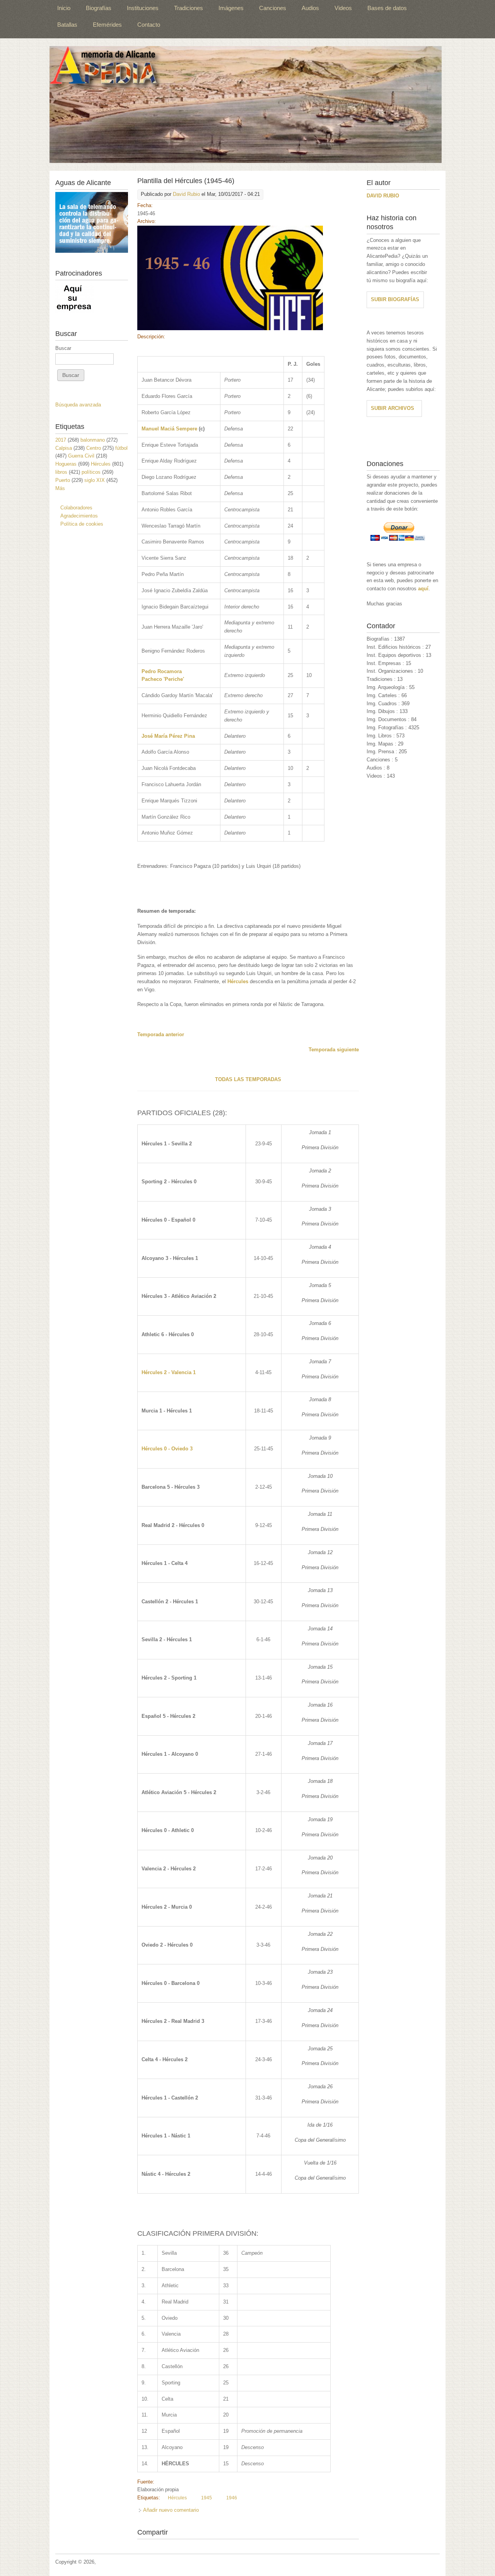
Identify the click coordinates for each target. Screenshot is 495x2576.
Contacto (149, 25)
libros (61, 472)
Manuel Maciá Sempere (169, 429)
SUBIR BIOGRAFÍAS (395, 299)
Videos (343, 8)
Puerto (63, 480)
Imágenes (231, 8)
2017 (61, 440)
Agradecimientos (79, 516)
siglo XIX (95, 480)
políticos (91, 472)
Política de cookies (82, 524)
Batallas (67, 25)
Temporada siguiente (334, 1050)
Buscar (63, 348)
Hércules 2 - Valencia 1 (169, 1372)
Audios (310, 8)
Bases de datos (387, 8)
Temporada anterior (161, 1034)
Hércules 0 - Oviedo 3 (167, 1449)
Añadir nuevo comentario (171, 2510)
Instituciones (143, 8)
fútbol (121, 448)
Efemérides (107, 25)
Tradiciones (189, 8)
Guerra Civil (81, 456)
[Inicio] (246, 105)
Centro (94, 448)
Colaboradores (76, 508)
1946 (232, 2498)
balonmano (93, 440)
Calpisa (64, 448)
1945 (207, 2498)
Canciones (273, 8)
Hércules (238, 981)
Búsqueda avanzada (78, 405)
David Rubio (186, 194)
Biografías (99, 8)
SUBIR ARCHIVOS (393, 408)
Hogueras (66, 464)
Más (60, 488)
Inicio (64, 8)
